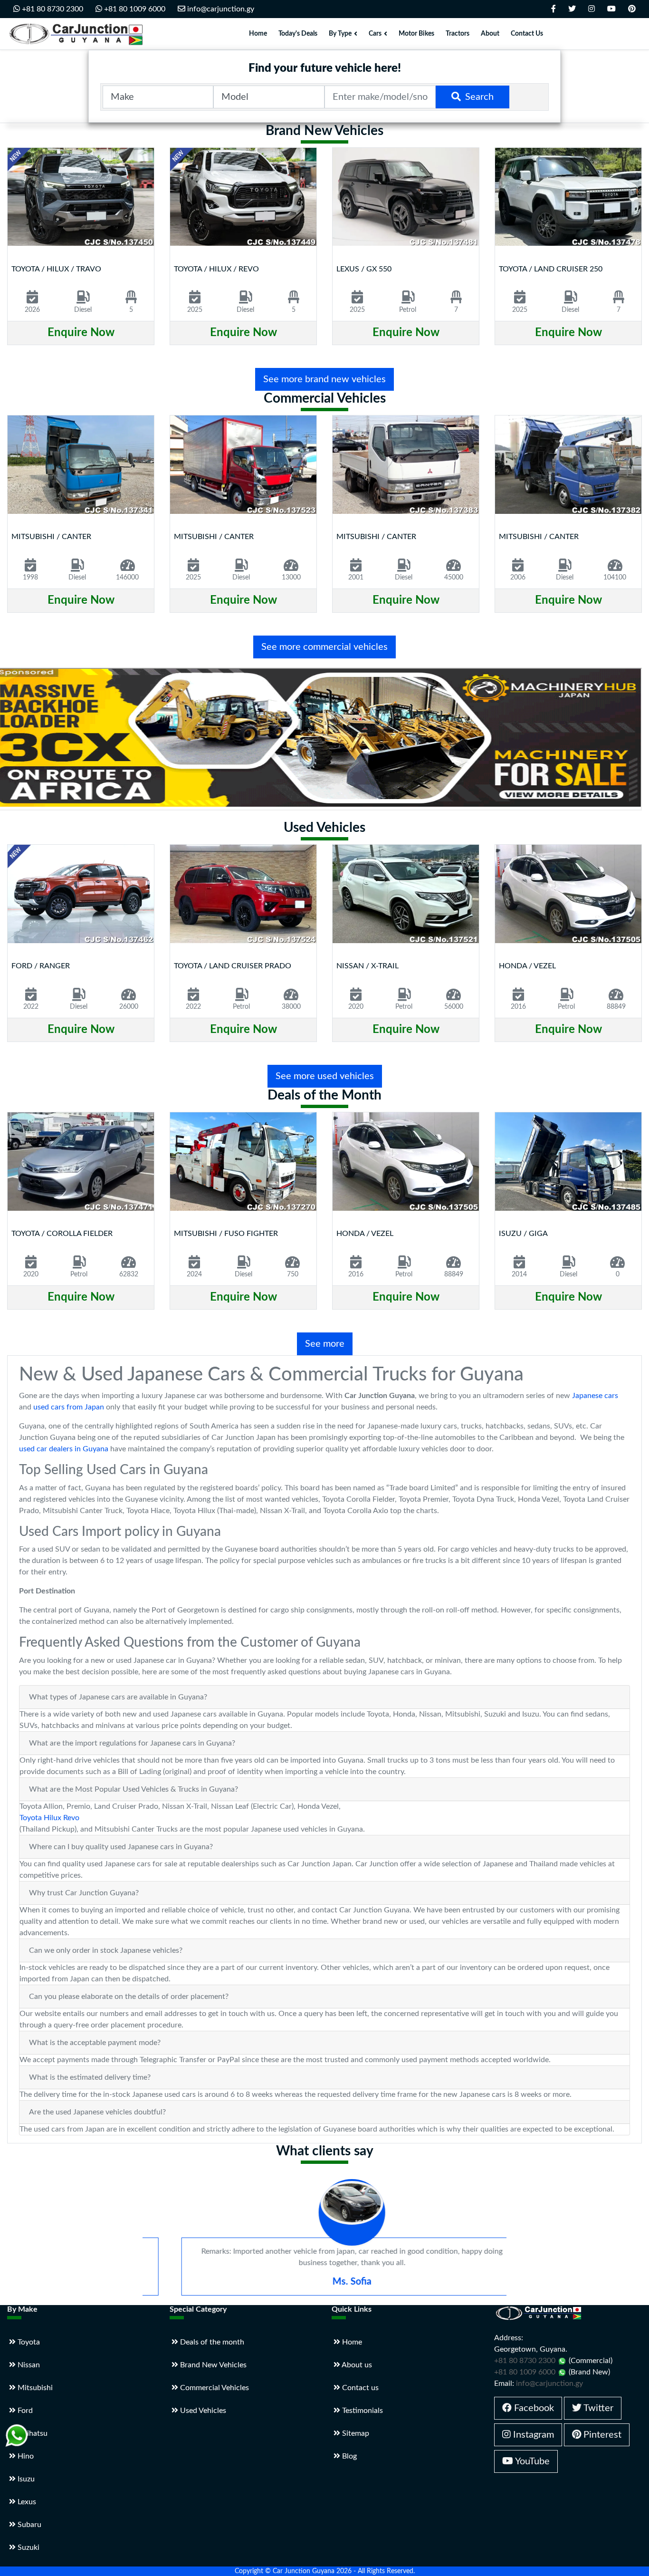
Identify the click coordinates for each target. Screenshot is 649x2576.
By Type (340, 34)
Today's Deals (298, 34)
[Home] (78, 34)
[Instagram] (592, 9)
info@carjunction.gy (220, 9)
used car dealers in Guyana (64, 1449)
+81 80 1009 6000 (134, 9)
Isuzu (25, 2479)
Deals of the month (211, 2342)
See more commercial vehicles (324, 647)
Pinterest (601, 2435)
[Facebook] (554, 9)
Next (635, 258)
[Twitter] (572, 9)
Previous (16, 258)
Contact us (359, 2388)
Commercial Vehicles (214, 2388)
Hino (25, 2456)
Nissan (28, 2365)
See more (325, 1344)
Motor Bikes (416, 34)
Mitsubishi (34, 2388)
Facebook (533, 2408)
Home (258, 34)
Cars (375, 34)
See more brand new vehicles (324, 379)
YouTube (531, 2461)
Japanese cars (595, 1396)
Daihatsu (32, 2433)
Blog (348, 2456)
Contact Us (527, 34)
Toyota (28, 2342)
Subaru (29, 2525)
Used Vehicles (202, 2411)
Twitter (597, 2408)
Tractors (458, 34)
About (490, 34)
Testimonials (362, 2411)
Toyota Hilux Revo (49, 1818)
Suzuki (28, 2547)
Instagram (532, 2435)
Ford (24, 2411)
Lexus (26, 2502)
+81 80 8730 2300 (52, 9)
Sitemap (355, 2433)
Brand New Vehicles (212, 2365)
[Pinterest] (632, 9)
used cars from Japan (69, 1407)
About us (356, 2365)
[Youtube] (611, 9)
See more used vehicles (325, 1076)
